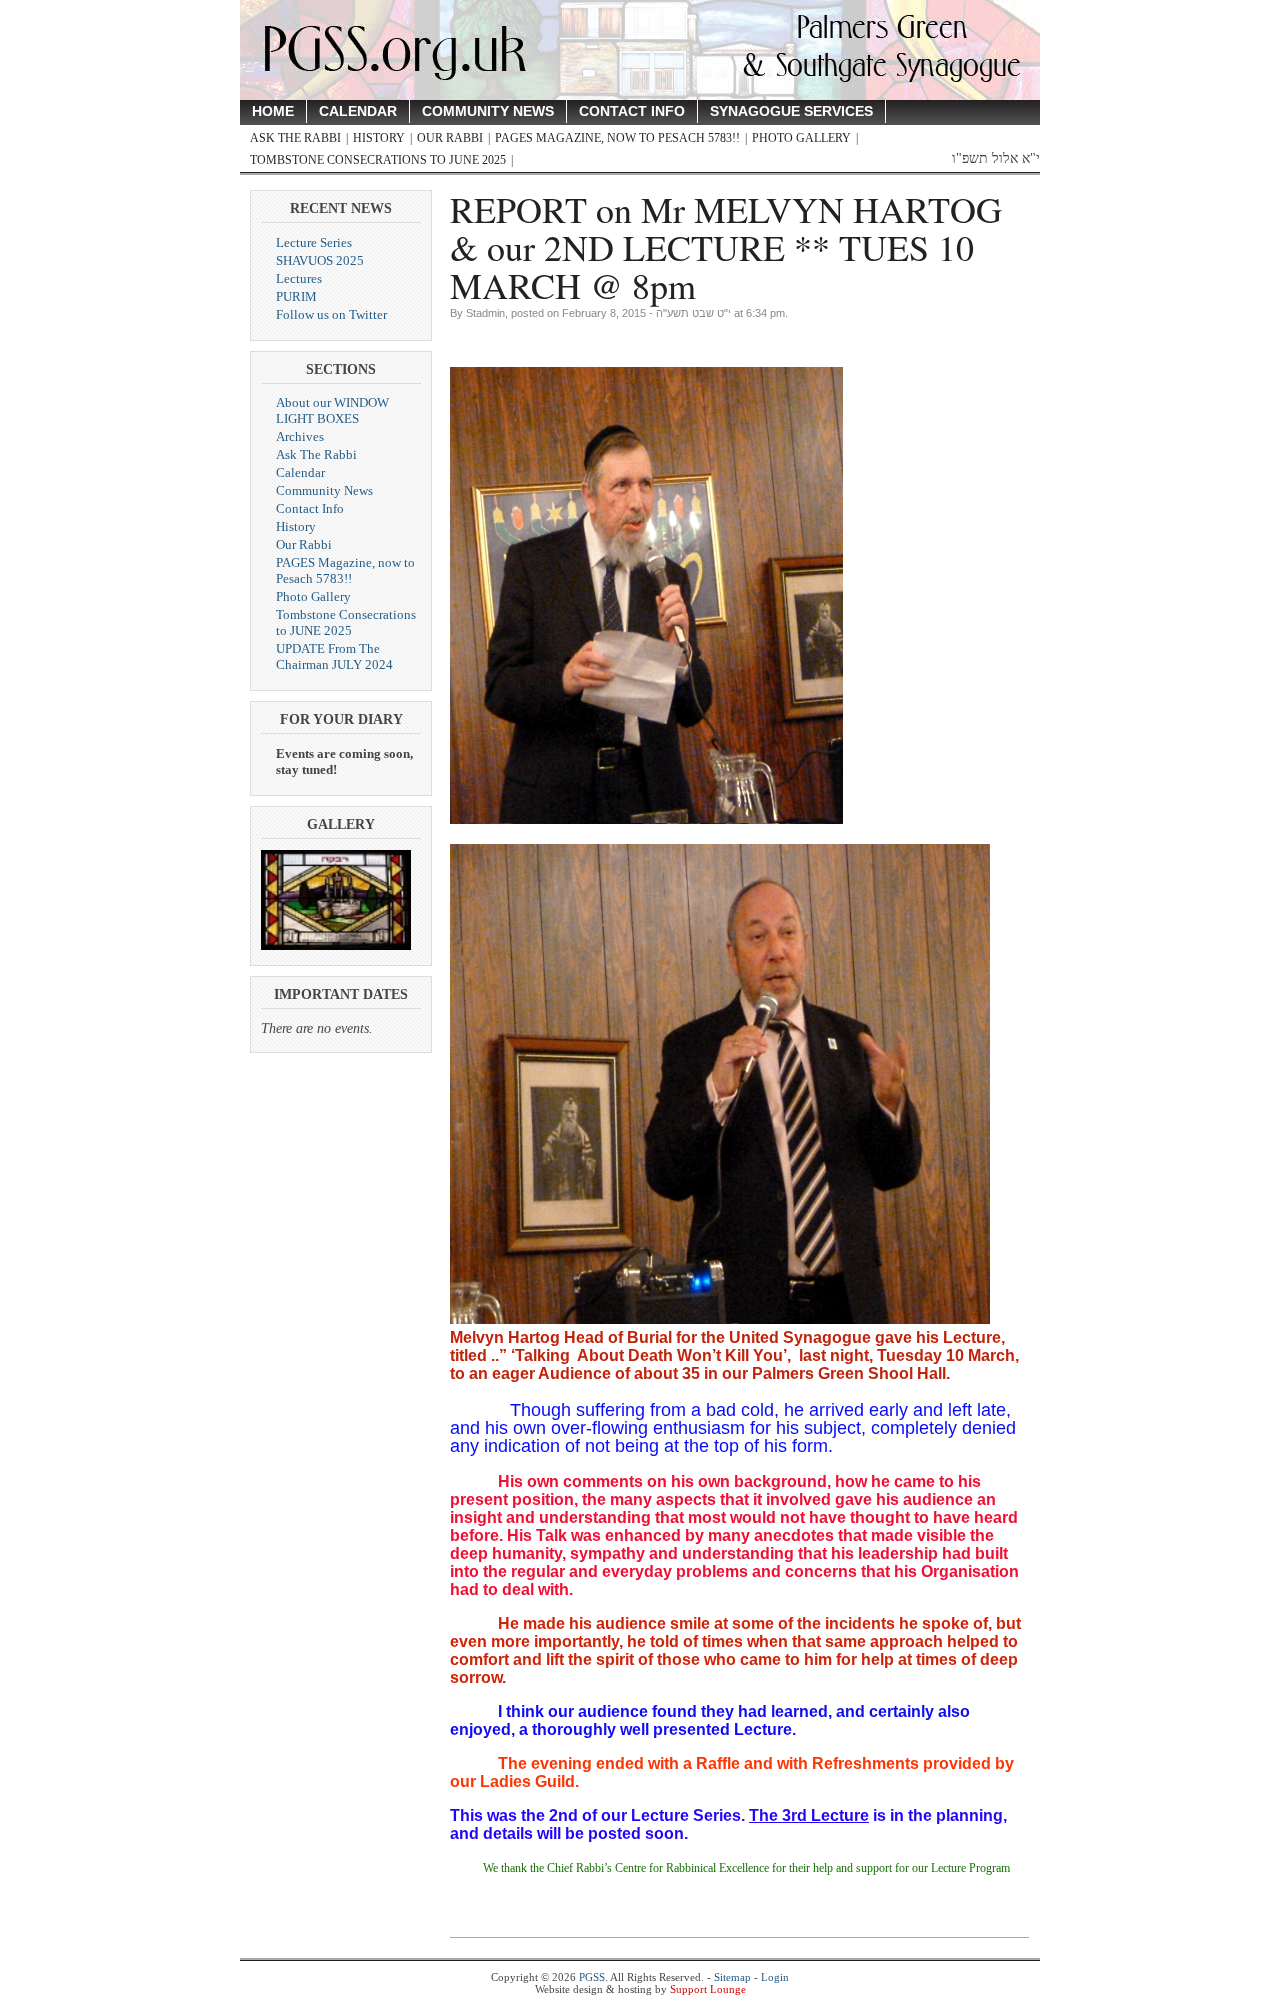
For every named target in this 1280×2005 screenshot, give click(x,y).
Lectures (299, 278)
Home (273, 111)
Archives (300, 436)
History (379, 138)
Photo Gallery (801, 138)
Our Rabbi (450, 138)
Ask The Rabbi (295, 138)
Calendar (358, 111)
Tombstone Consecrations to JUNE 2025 (378, 160)
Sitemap (732, 1977)
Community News (488, 111)
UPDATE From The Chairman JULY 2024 (334, 656)
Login (775, 1977)
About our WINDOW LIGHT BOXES (332, 410)
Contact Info (632, 111)
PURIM (296, 296)
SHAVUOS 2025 (320, 260)
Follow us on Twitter (331, 314)
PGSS (592, 1977)
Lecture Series (314, 242)
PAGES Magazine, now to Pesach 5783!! (617, 138)
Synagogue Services (791, 111)
